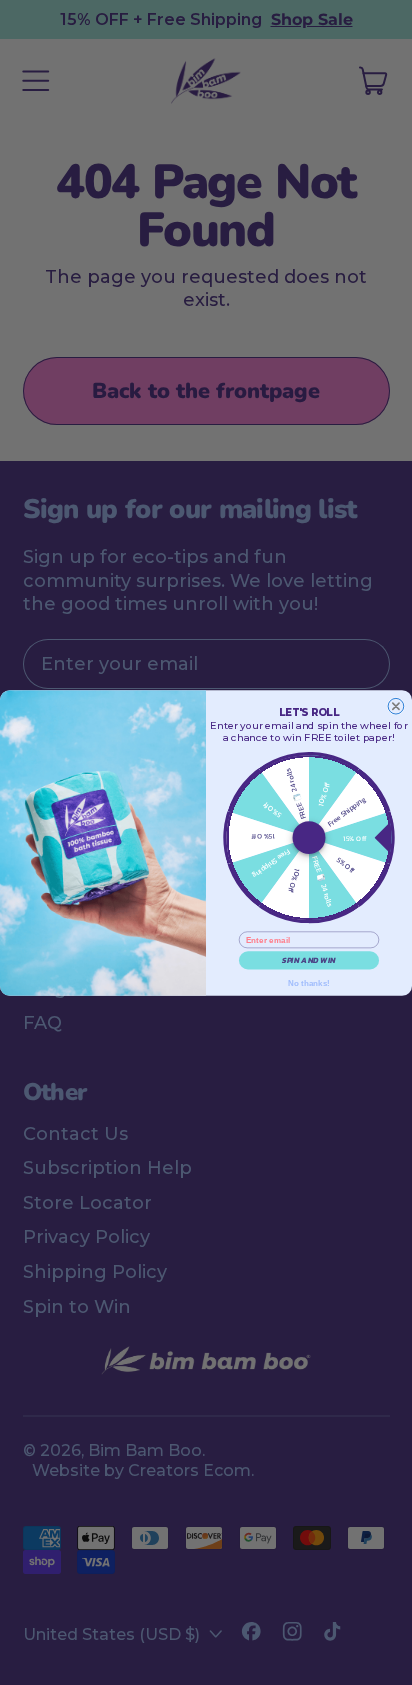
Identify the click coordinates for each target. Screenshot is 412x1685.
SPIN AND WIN (309, 960)
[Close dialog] (396, 706)
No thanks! (309, 982)
